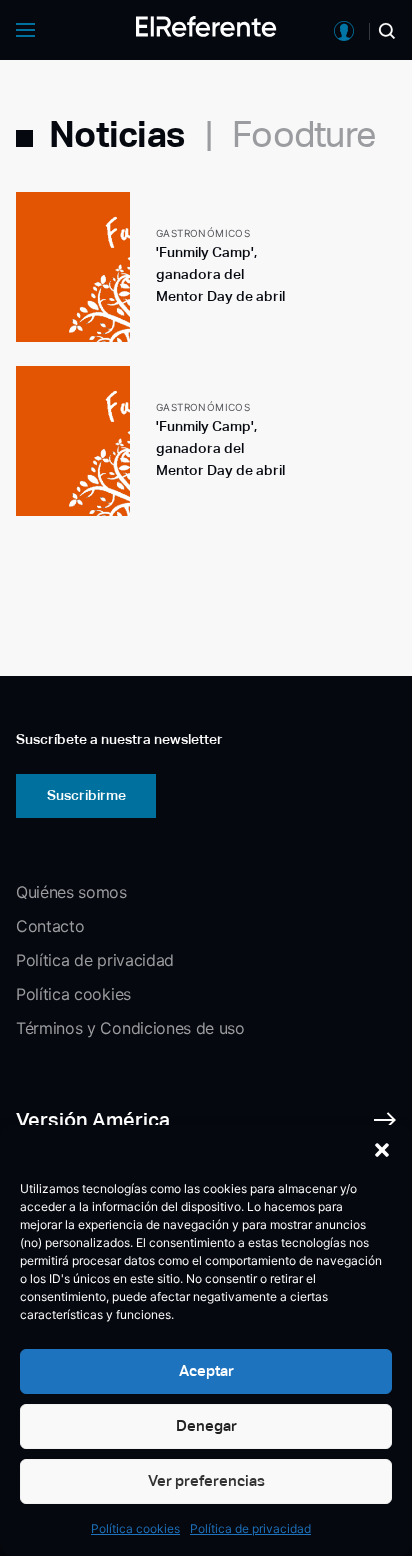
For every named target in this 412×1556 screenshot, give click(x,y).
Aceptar (206, 1370)
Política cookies (135, 1528)
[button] (382, 1150)
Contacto (50, 926)
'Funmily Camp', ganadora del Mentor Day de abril (220, 274)
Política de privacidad (250, 1528)
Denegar (206, 1425)
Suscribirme (86, 795)
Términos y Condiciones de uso (130, 1028)
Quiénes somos (71, 892)
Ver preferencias (206, 1480)
